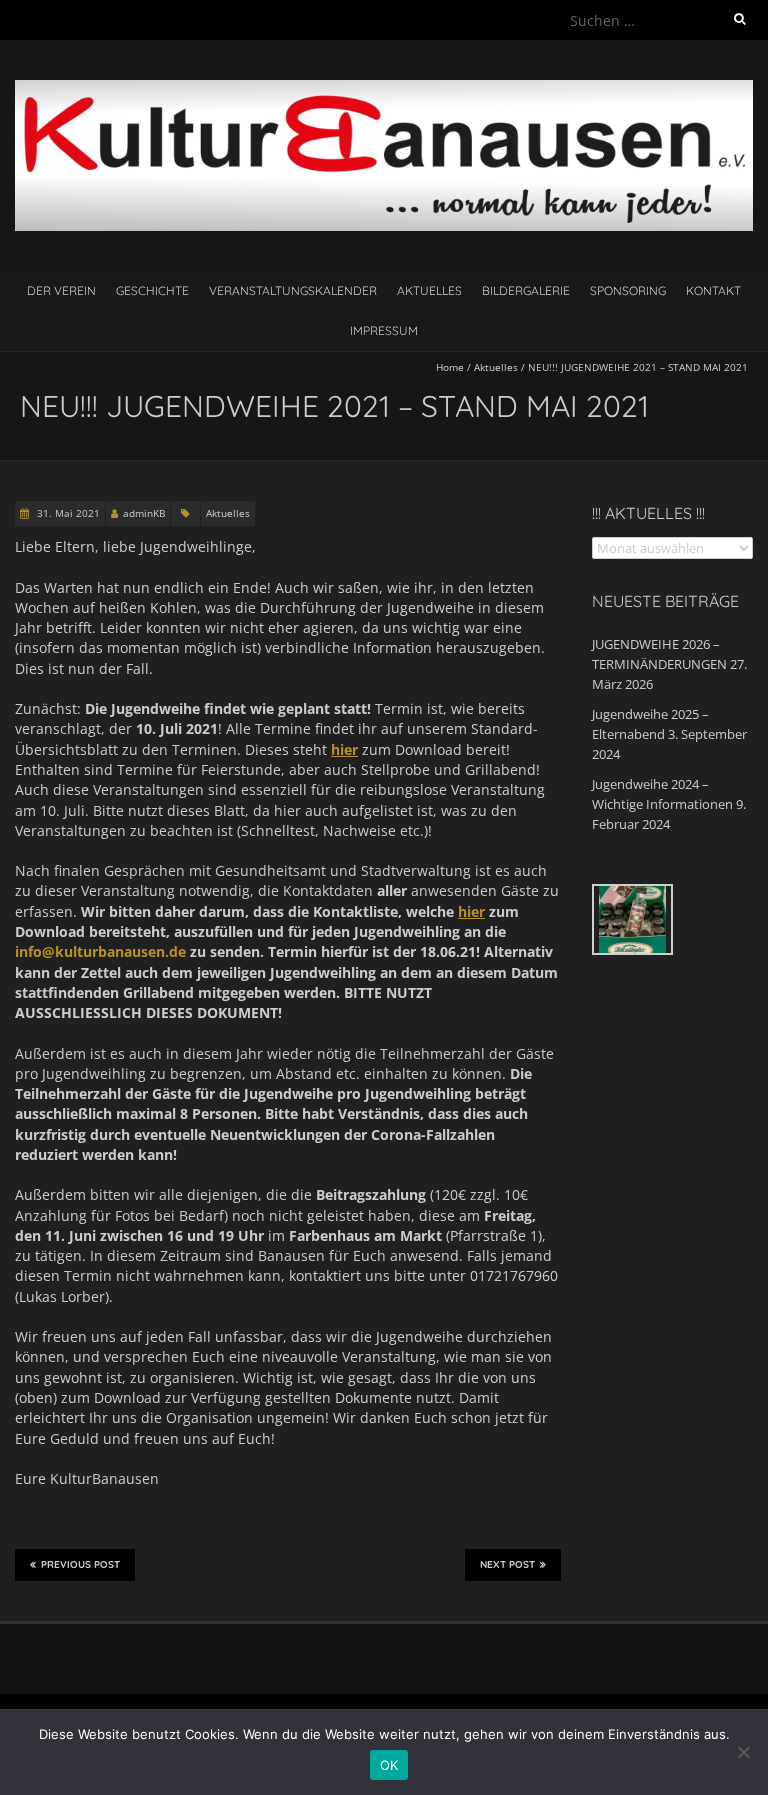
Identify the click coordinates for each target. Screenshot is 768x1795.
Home (450, 367)
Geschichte (152, 290)
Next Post (507, 1564)
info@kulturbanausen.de (100, 951)
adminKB (144, 513)
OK (389, 1765)
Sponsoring (628, 290)
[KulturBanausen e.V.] (384, 89)
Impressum (384, 330)
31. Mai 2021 (67, 513)
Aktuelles (429, 290)
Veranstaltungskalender (293, 290)
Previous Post (80, 1564)
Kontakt (713, 290)
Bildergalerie (526, 290)
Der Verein (61, 290)
